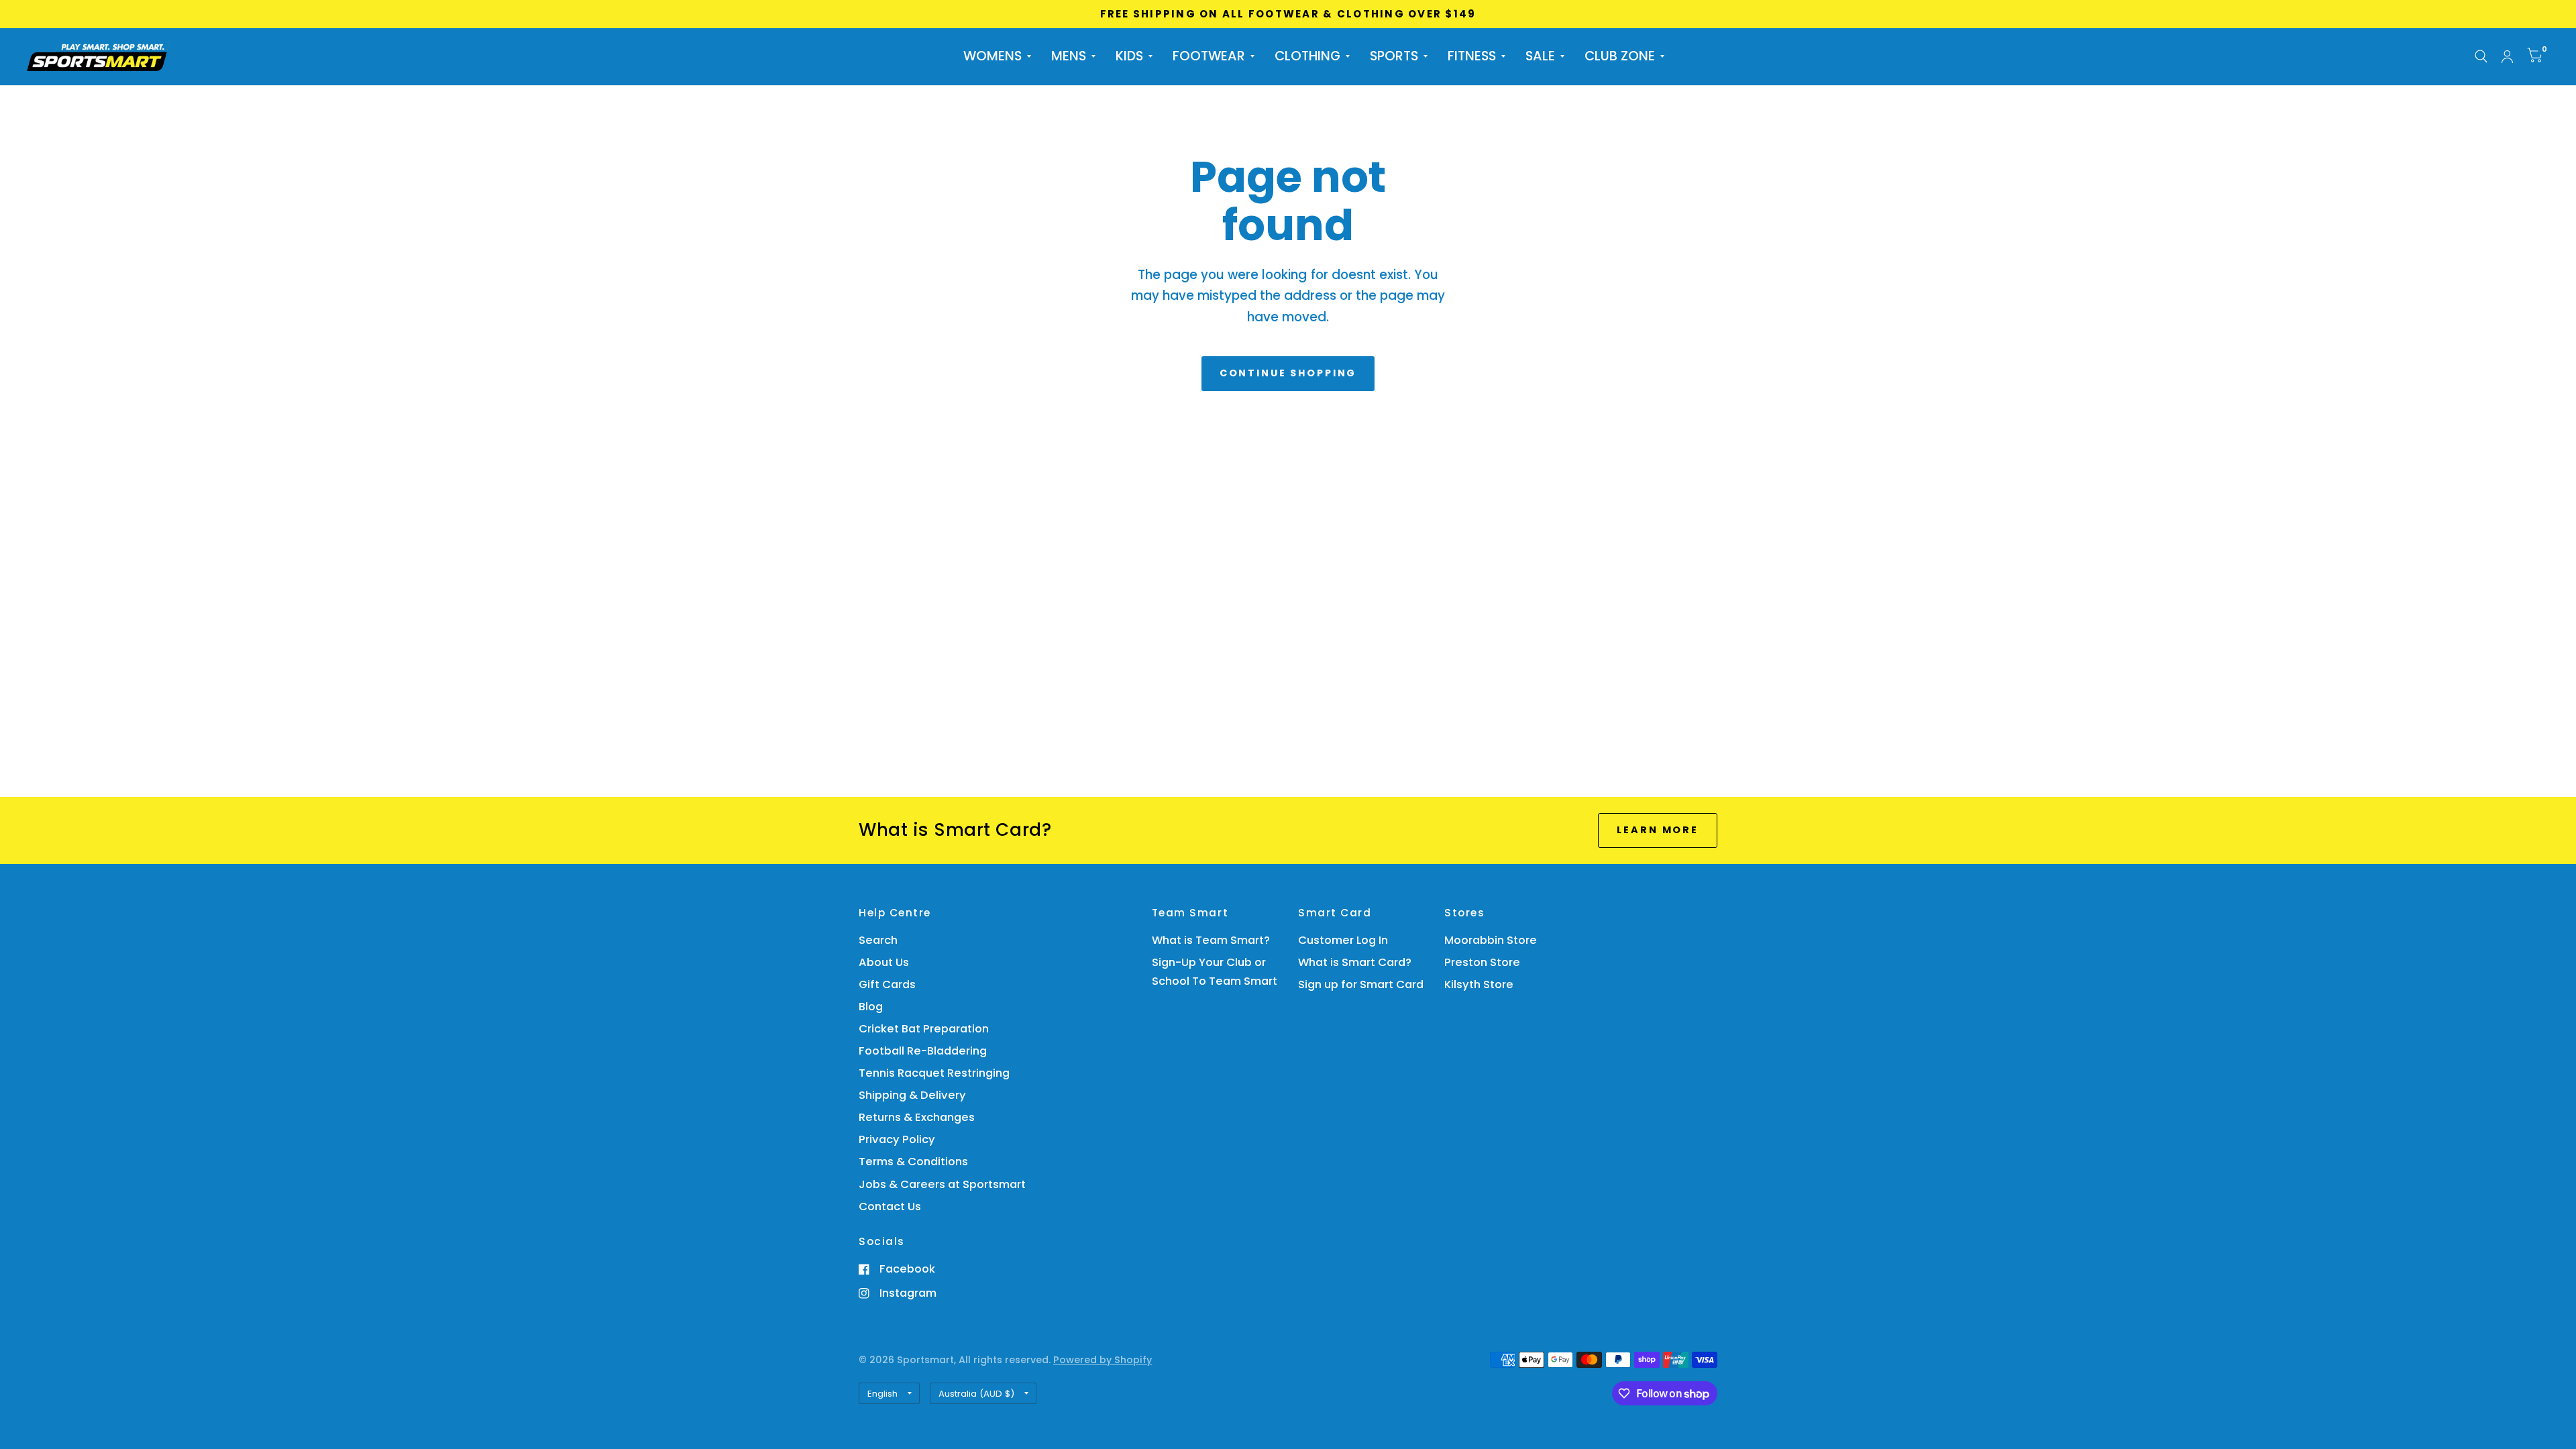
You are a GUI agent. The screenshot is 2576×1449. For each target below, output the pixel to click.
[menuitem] (997, 56)
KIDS (1129, 56)
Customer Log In (1343, 940)
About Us (884, 962)
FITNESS (1472, 56)
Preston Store (1482, 962)
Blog (871, 1007)
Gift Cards (887, 984)
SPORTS (1394, 56)
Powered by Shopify (1103, 1360)
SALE (1540, 56)
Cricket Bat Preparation (924, 1029)
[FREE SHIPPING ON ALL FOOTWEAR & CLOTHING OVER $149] (1288, 14)
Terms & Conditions (913, 1162)
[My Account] (2507, 57)
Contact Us (890, 1206)
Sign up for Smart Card (1361, 984)
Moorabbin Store (1491, 940)
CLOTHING (1307, 56)
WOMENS (992, 56)
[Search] (2481, 57)
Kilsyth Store (1479, 984)
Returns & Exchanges (917, 1117)
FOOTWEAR (1209, 56)
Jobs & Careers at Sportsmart (942, 1184)
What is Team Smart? (1211, 940)
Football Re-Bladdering (923, 1051)
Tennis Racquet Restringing (934, 1073)
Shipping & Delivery (912, 1095)
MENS (1069, 56)
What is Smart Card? (1355, 962)
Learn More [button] (1658, 830)
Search (878, 940)
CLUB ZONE (1620, 56)
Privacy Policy (897, 1139)
